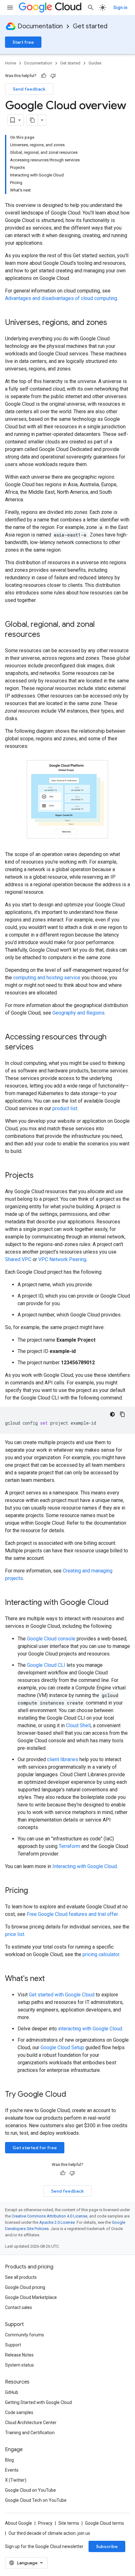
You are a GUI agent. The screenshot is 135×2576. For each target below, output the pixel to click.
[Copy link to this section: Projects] (40, 1176)
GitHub (12, 2392)
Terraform (69, 1846)
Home (11, 63)
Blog (9, 2460)
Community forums (24, 2335)
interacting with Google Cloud (90, 2029)
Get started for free (35, 2148)
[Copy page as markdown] (32, 120)
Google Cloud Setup (62, 2047)
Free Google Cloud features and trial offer (72, 1914)
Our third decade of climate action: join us (49, 2533)
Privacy (45, 2523)
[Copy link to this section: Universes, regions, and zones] (113, 323)
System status (19, 2365)
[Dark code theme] (112, 1414)
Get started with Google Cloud (62, 1995)
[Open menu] (10, 8)
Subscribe (107, 2546)
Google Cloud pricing (25, 2287)
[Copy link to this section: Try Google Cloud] (74, 2095)
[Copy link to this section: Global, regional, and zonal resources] (46, 635)
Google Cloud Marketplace (31, 2297)
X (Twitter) (16, 2480)
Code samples (19, 2412)
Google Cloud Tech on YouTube (36, 2500)
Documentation (40, 26)
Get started (90, 26)
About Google (19, 2523)
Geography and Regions (78, 1013)
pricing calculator (101, 1954)
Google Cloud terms (105, 2523)
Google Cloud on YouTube (30, 2490)
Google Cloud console (51, 1639)
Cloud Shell (78, 1725)
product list (65, 1108)
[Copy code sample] (122, 1414)
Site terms (69, 2523)
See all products (21, 2277)
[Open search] (91, 8)
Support (13, 2345)
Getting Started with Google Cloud (38, 2402)
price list (15, 1934)
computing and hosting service (47, 978)
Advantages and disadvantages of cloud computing (61, 298)
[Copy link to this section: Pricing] (34, 1891)
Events (12, 2470)
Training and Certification (30, 2433)
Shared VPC (18, 1259)
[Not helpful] (53, 76)
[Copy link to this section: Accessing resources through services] (40, 1048)
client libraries (63, 1759)
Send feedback (29, 89)
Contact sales (19, 2307)
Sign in (120, 8)
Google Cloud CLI (46, 1665)
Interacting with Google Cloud (85, 1866)
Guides (95, 63)
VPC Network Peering (62, 1259)
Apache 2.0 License (57, 2222)
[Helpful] (44, 76)
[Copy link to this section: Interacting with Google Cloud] (115, 1603)
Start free (23, 42)
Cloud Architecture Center (31, 2423)
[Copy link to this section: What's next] (51, 1979)
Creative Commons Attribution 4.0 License (49, 2216)
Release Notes (19, 2355)
